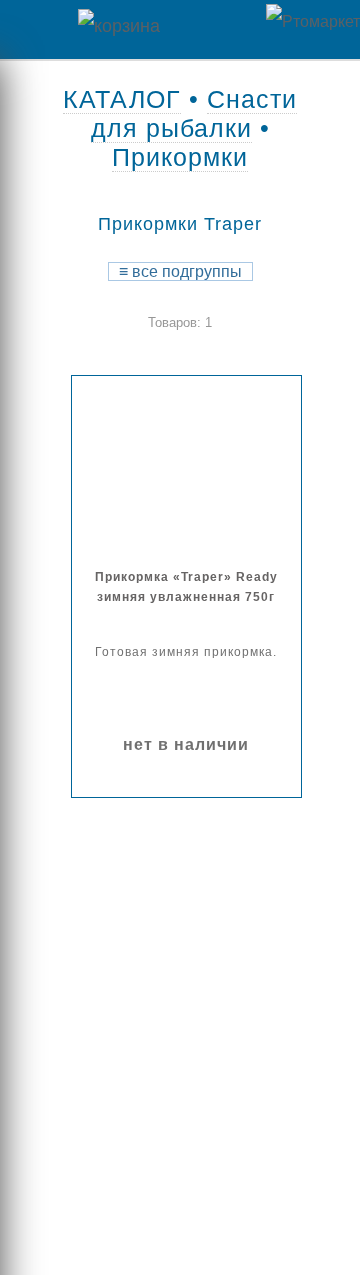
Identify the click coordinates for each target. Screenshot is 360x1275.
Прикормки (180, 157)
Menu (30, 29)
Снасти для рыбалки (194, 113)
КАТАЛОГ (122, 99)
